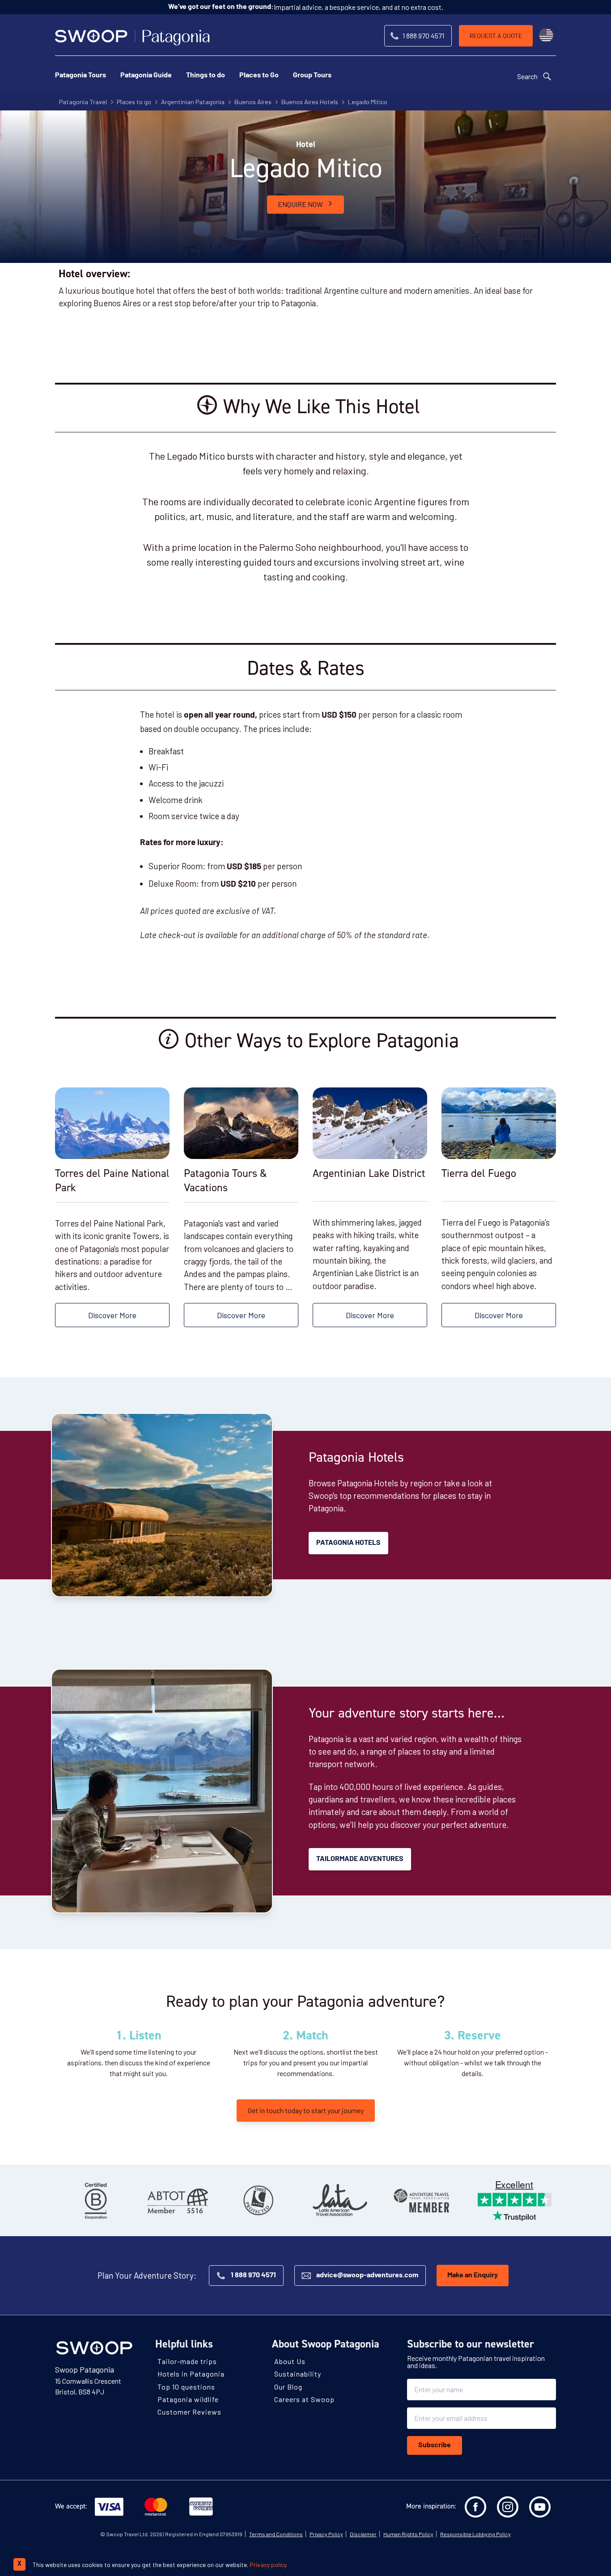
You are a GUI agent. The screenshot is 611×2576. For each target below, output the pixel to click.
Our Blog (288, 2386)
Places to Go (259, 76)
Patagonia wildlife (188, 2399)
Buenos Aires (253, 102)
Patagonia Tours (81, 76)
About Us (290, 2361)
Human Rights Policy (408, 2534)
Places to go (134, 102)
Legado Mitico (368, 102)
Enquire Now (300, 204)
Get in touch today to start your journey (306, 2110)
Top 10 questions (186, 2386)
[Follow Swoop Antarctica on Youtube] (540, 2507)
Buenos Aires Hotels (310, 102)
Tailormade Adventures (360, 1859)
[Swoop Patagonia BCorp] (96, 2200)
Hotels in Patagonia (191, 2374)
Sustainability (298, 2374)
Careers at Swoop (304, 2399)
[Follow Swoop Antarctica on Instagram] (508, 2507)
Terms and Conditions (276, 2534)
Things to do (206, 76)
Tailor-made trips (187, 2361)
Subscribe (435, 2445)
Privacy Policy (326, 2534)
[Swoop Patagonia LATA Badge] (340, 2200)
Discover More (112, 1315)
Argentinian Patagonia (193, 102)
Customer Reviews (189, 2412)
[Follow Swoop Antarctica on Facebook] (475, 2507)
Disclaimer (363, 2534)
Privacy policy (268, 2565)
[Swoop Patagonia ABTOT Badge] (177, 2200)
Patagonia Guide (146, 76)
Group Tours (312, 76)
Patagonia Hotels (348, 1543)
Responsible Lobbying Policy (475, 2534)
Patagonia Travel (83, 102)
